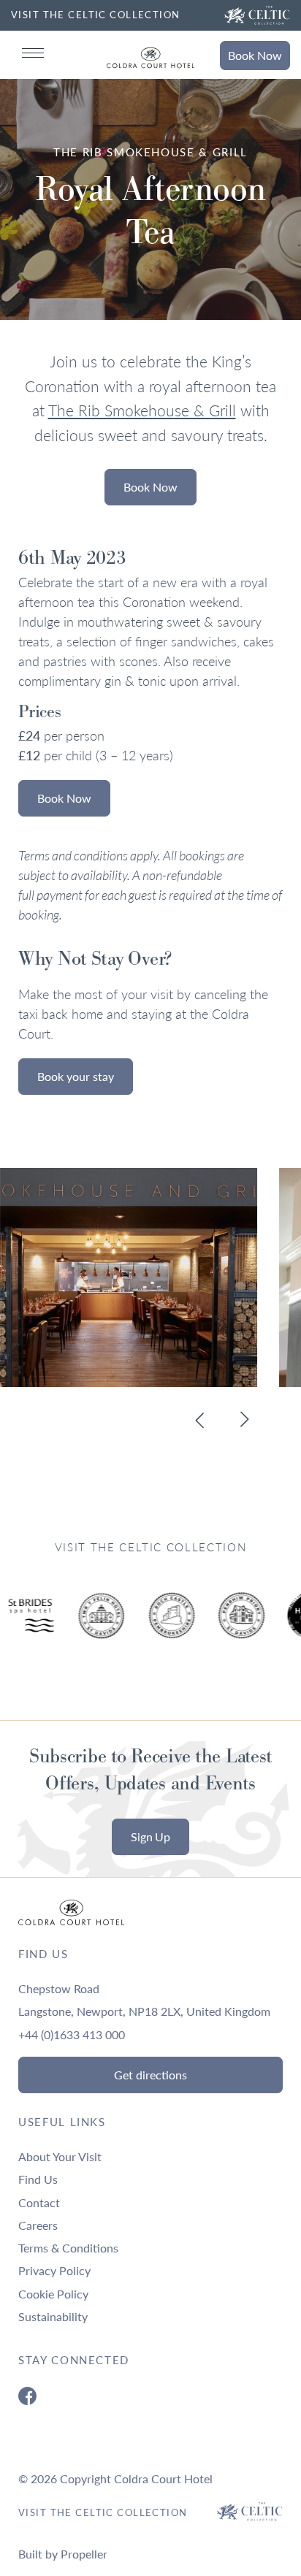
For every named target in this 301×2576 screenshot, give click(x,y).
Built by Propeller (63, 2554)
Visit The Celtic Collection (103, 2512)
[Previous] (200, 1420)
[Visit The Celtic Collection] (257, 15)
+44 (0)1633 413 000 (72, 2034)
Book (255, 55)
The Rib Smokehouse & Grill (142, 410)
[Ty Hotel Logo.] (102, 1627)
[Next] (244, 1420)
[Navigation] (33, 53)
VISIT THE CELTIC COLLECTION (96, 15)
